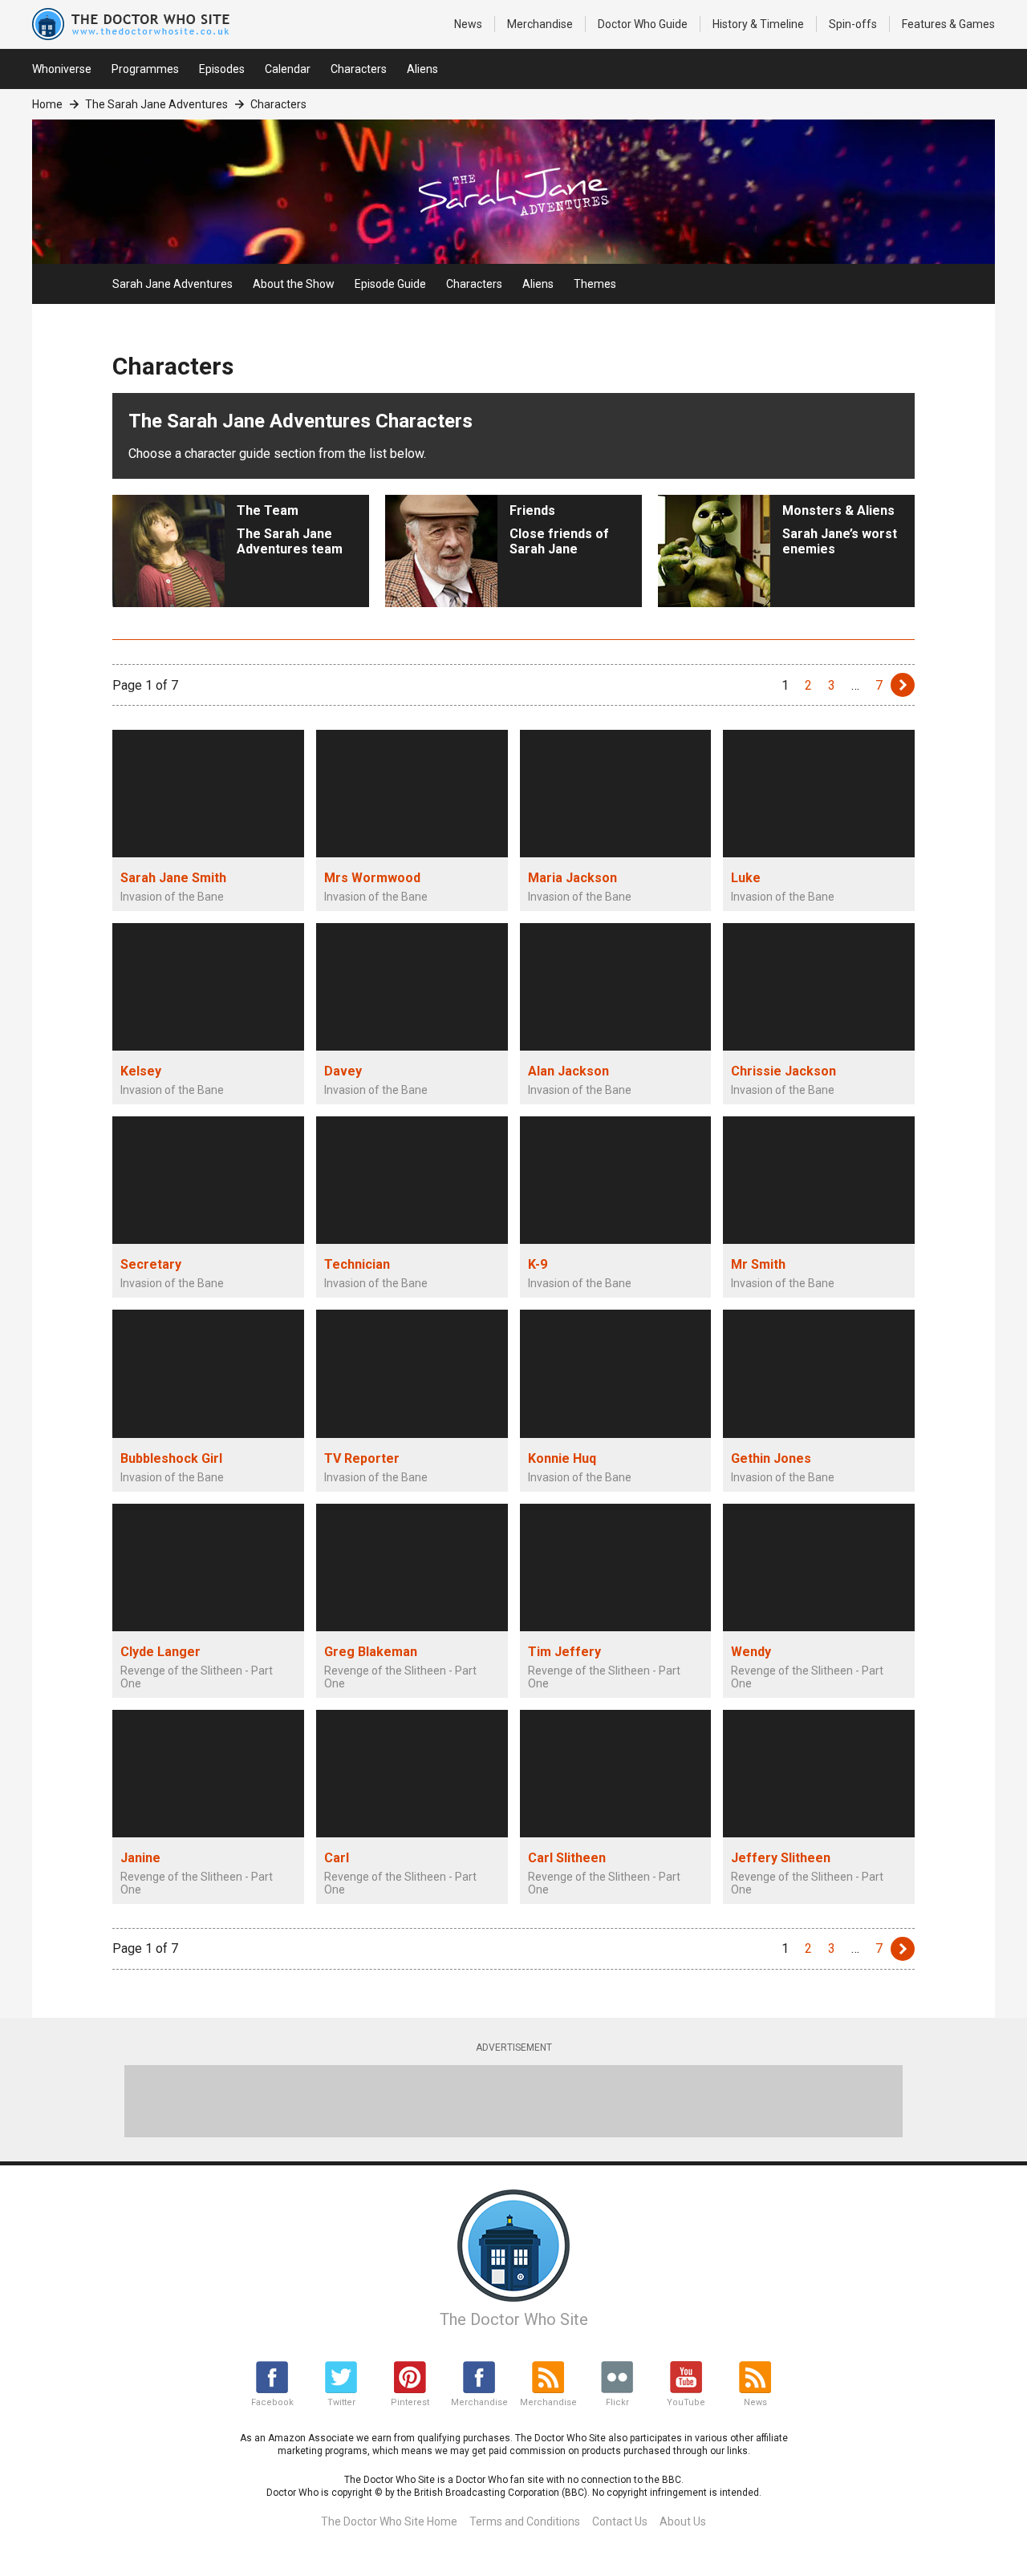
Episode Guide (390, 284)
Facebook (272, 2402)
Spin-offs (853, 24)
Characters (359, 69)
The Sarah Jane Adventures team (290, 530)
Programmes (145, 69)
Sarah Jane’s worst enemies (840, 530)
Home (47, 104)
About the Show (294, 284)
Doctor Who (643, 24)
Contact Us (620, 2521)
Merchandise (540, 24)
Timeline (758, 24)
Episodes (222, 69)
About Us (683, 2521)
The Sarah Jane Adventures (156, 104)
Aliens (422, 69)
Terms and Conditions (525, 2521)
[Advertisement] (513, 2101)
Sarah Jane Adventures (173, 284)
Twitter (341, 2402)
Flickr (617, 2402)
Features (948, 24)
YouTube (686, 2402)
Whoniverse (62, 69)
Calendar (288, 69)
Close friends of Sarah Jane (559, 530)
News (468, 24)
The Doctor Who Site (514, 2319)
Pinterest (410, 2402)
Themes (595, 284)
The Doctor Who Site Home (389, 2521)
